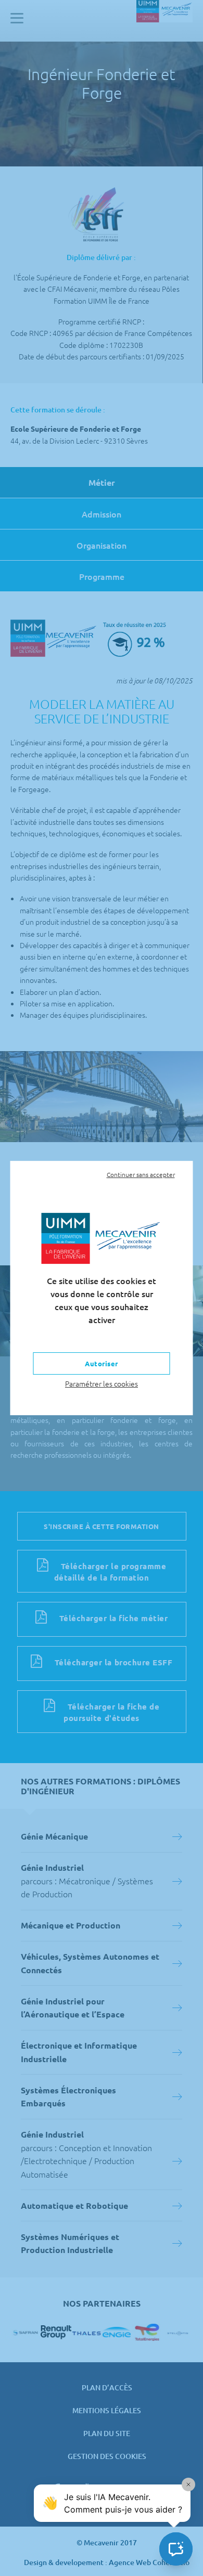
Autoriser (102, 1363)
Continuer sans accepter (141, 1174)
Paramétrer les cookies (102, 1383)
